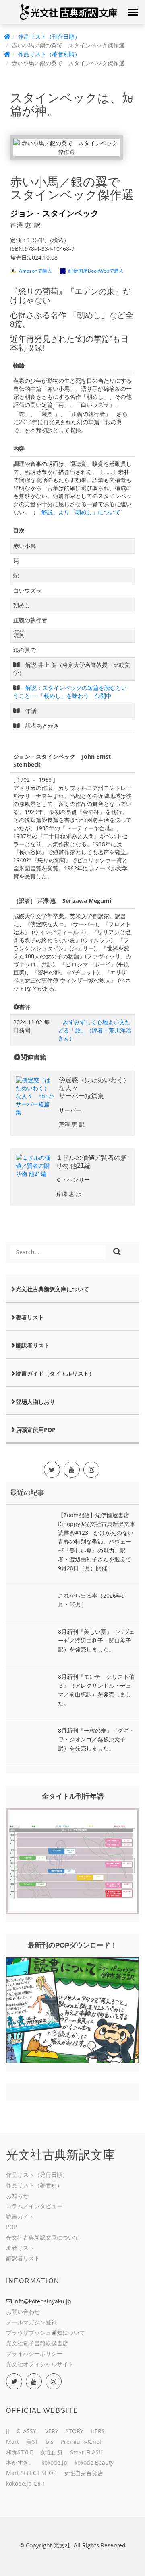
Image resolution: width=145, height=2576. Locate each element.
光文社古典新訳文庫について (52, 1289)
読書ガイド (20, 2216)
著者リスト (30, 1317)
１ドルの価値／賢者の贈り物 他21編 (91, 1162)
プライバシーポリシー (34, 2353)
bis (50, 2442)
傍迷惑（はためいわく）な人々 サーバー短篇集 (94, 1088)
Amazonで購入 (35, 271)
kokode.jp (54, 2462)
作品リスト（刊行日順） (49, 36)
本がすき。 (20, 2462)
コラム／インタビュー (34, 2206)
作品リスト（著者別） (34, 2185)
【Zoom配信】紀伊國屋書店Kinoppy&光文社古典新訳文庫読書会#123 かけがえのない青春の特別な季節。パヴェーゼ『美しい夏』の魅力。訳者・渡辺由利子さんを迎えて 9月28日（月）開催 (97, 1541)
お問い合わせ (23, 2312)
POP (11, 2227)
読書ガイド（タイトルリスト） (55, 1373)
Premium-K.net (81, 2442)
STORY (75, 2431)
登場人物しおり (35, 1402)
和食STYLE (20, 2452)
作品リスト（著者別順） (49, 54)
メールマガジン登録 (31, 2322)
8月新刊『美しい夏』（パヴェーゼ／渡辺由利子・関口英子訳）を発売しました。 (96, 1640)
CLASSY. (27, 2431)
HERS (98, 2431)
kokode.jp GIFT (26, 2483)
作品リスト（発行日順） (37, 2175)
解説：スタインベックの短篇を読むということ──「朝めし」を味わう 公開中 (70, 692)
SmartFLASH (86, 2452)
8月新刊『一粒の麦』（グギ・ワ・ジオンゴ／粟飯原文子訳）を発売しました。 (96, 1739)
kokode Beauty (94, 2462)
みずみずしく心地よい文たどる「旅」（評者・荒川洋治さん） (95, 1030)
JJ (8, 2431)
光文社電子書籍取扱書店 (37, 2343)
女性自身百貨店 (83, 2473)
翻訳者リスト (33, 1345)
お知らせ (17, 2196)
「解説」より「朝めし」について (78, 512)
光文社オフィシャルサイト (40, 2364)
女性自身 (52, 2452)
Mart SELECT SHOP (31, 2473)
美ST (32, 2442)
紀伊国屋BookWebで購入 (96, 271)
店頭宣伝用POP (36, 1430)
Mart (12, 2442)
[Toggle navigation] (133, 12)
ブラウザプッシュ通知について (46, 2333)
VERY (52, 2431)
